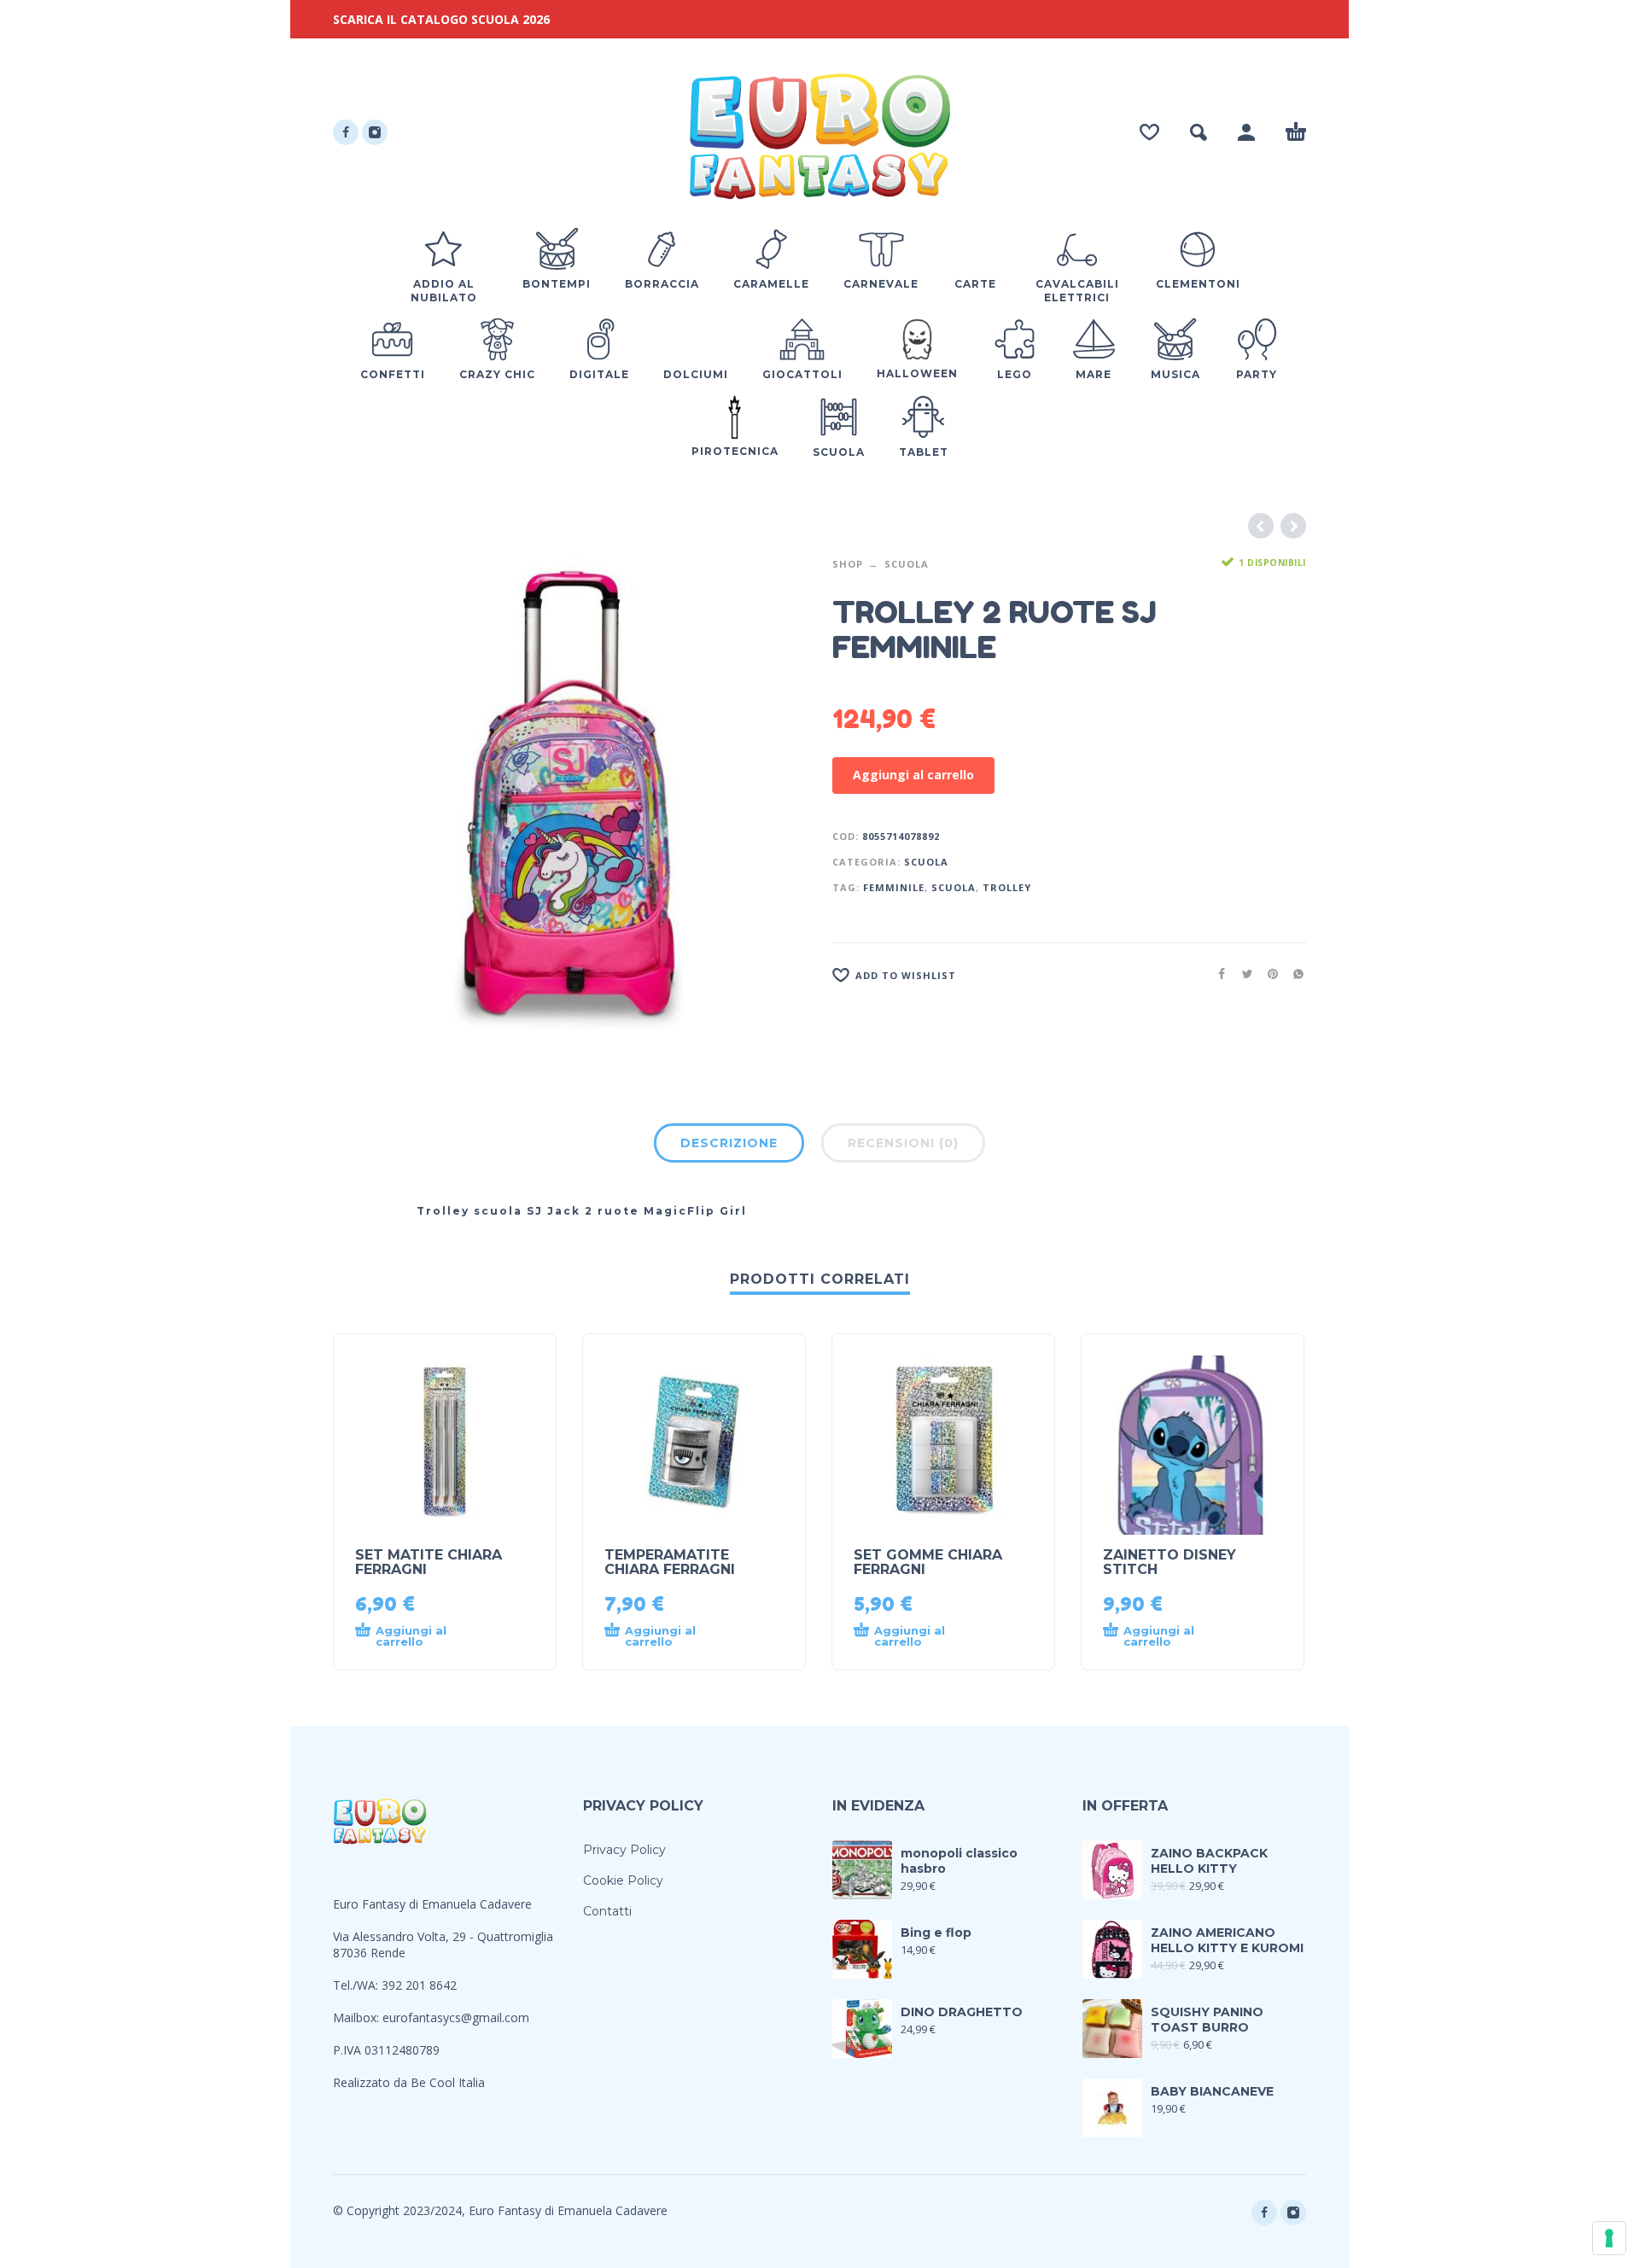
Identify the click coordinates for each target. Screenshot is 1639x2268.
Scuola (907, 564)
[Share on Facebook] (1216, 974)
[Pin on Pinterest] (1268, 974)
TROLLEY (1007, 887)
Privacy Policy (624, 1850)
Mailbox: (358, 2017)
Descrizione (729, 1143)
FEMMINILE (894, 887)
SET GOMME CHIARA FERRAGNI (928, 1562)
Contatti (607, 1911)
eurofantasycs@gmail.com (456, 2017)
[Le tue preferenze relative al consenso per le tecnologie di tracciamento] (1609, 2238)
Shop (848, 564)
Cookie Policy (623, 1880)
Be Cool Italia (448, 2082)
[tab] (729, 1146)
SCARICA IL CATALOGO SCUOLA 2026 (441, 19)
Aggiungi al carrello (913, 775)
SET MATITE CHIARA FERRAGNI (429, 1562)
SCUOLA (954, 887)
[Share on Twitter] (1242, 974)
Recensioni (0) (903, 1143)
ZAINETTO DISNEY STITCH (1169, 1562)
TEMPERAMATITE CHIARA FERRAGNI (670, 1562)
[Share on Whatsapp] (1293, 974)
